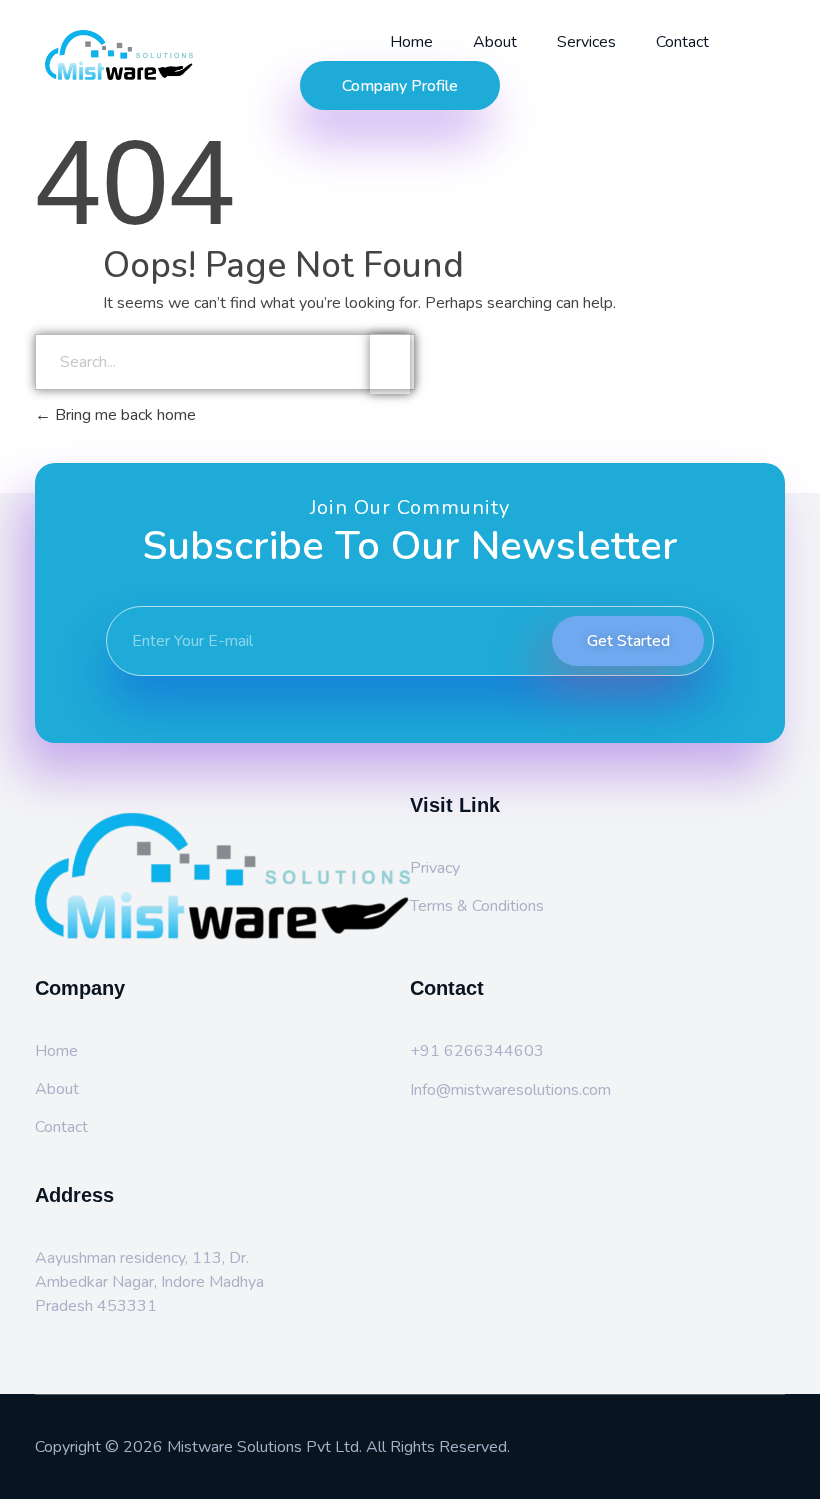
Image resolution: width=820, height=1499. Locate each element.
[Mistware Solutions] (147, 55)
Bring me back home (123, 415)
